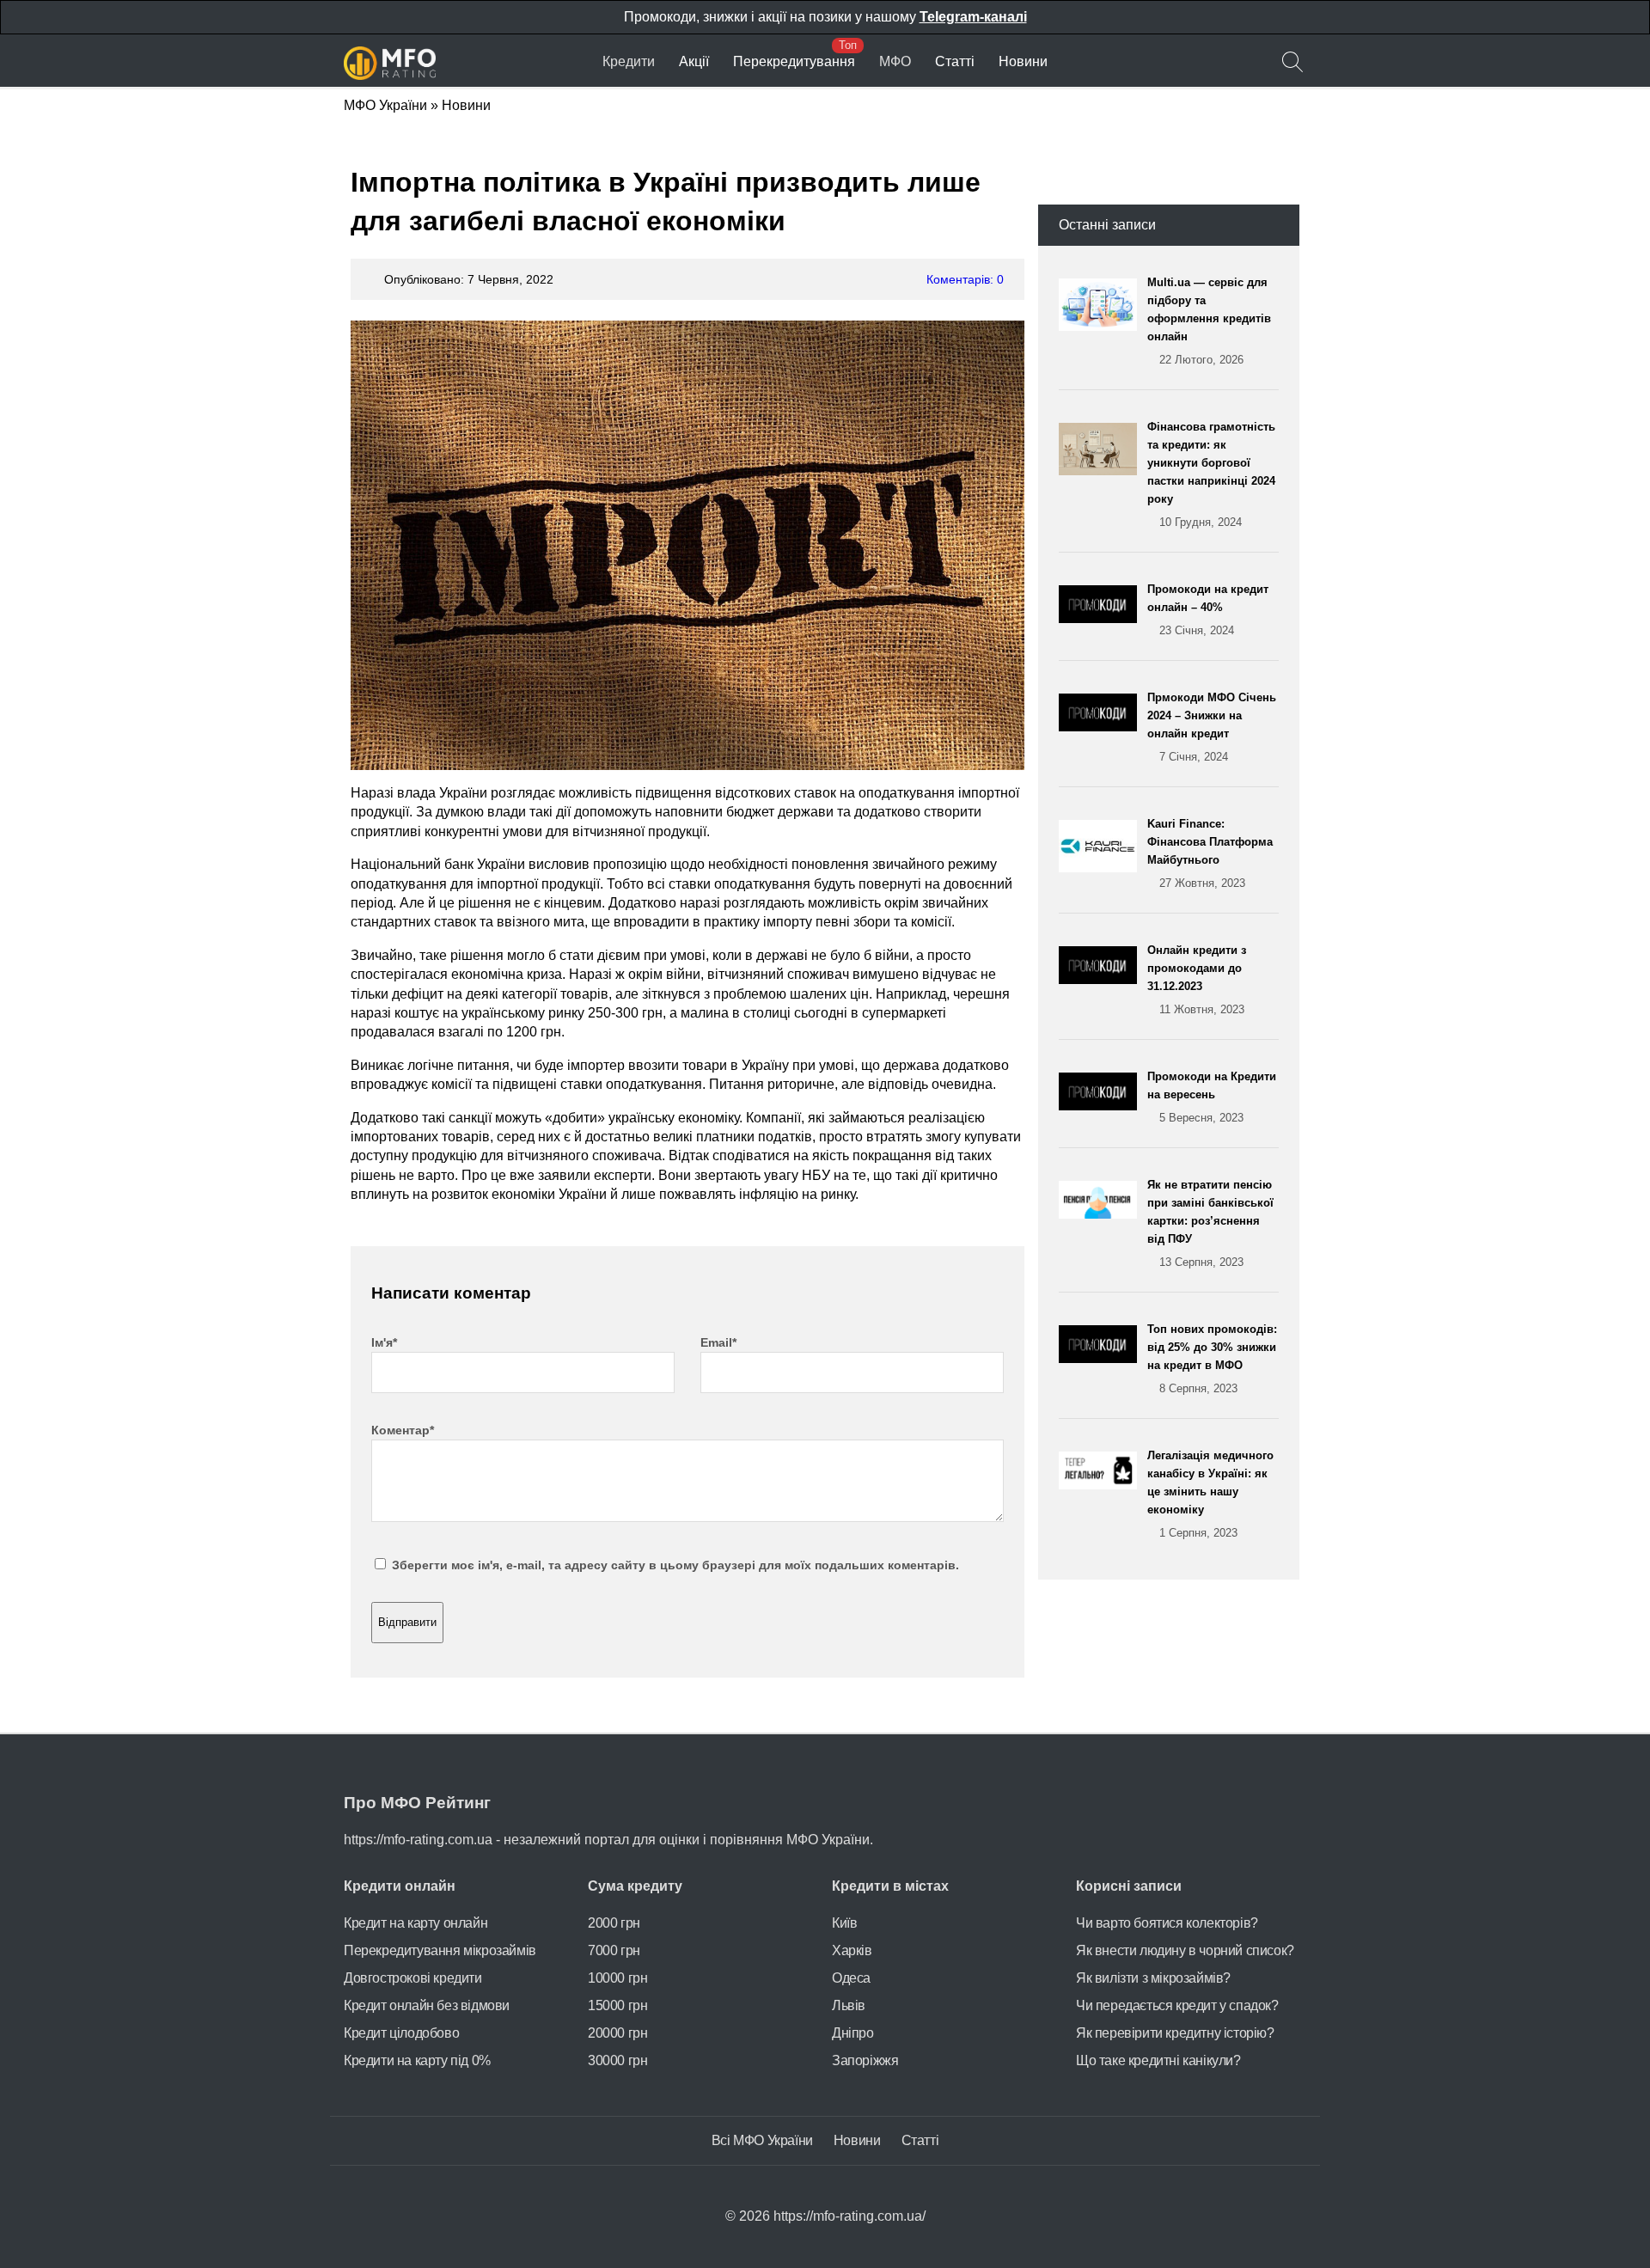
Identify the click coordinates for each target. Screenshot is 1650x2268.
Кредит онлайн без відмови (427, 2005)
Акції (694, 61)
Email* (718, 1342)
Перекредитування (794, 61)
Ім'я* (384, 1342)
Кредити (629, 61)
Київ (844, 1923)
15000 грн (617, 2005)
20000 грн (617, 2033)
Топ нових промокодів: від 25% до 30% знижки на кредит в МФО (1212, 1359)
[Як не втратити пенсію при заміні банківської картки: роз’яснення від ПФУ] (1103, 1223)
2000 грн (614, 1923)
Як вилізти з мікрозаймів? (1153, 1978)
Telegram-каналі (973, 17)
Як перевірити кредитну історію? (1175, 2033)
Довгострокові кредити (413, 1978)
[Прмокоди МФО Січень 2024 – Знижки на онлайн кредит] (1103, 727)
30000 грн (617, 2060)
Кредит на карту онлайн (416, 1923)
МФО (895, 61)
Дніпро (853, 2033)
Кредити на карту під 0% (417, 2060)
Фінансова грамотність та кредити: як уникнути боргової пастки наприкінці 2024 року (1211, 474)
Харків (852, 1950)
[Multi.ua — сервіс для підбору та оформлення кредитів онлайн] (1103, 321)
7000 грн (614, 1950)
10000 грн (617, 1978)
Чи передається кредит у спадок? (1177, 2005)
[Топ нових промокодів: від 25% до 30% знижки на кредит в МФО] (1103, 1359)
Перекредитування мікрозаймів (440, 1950)
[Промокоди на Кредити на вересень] (1103, 1097)
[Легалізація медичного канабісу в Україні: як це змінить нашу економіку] (1103, 1494)
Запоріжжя (865, 2060)
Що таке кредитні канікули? (1158, 2060)
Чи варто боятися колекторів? (1167, 1923)
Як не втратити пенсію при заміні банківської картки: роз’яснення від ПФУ (1210, 1223)
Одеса (851, 1978)
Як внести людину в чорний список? (1185, 1950)
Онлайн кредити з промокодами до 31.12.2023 (1197, 980)
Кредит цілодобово (401, 2033)
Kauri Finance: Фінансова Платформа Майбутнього (1210, 853)
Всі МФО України (762, 2140)
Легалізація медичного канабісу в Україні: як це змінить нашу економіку (1210, 1494)
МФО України (385, 105)
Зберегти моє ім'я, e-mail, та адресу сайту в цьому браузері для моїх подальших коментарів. (675, 1565)
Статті (955, 61)
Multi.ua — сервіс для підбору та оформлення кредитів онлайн (1209, 321)
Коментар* (403, 1430)
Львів (849, 2005)
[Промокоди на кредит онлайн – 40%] (1103, 610)
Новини (1023, 61)
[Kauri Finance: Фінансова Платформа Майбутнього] (1103, 853)
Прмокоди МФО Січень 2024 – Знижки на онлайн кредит (1212, 727)
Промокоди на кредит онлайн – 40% (1208, 610)
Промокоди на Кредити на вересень (1212, 1097)
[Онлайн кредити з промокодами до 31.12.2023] (1103, 980)
